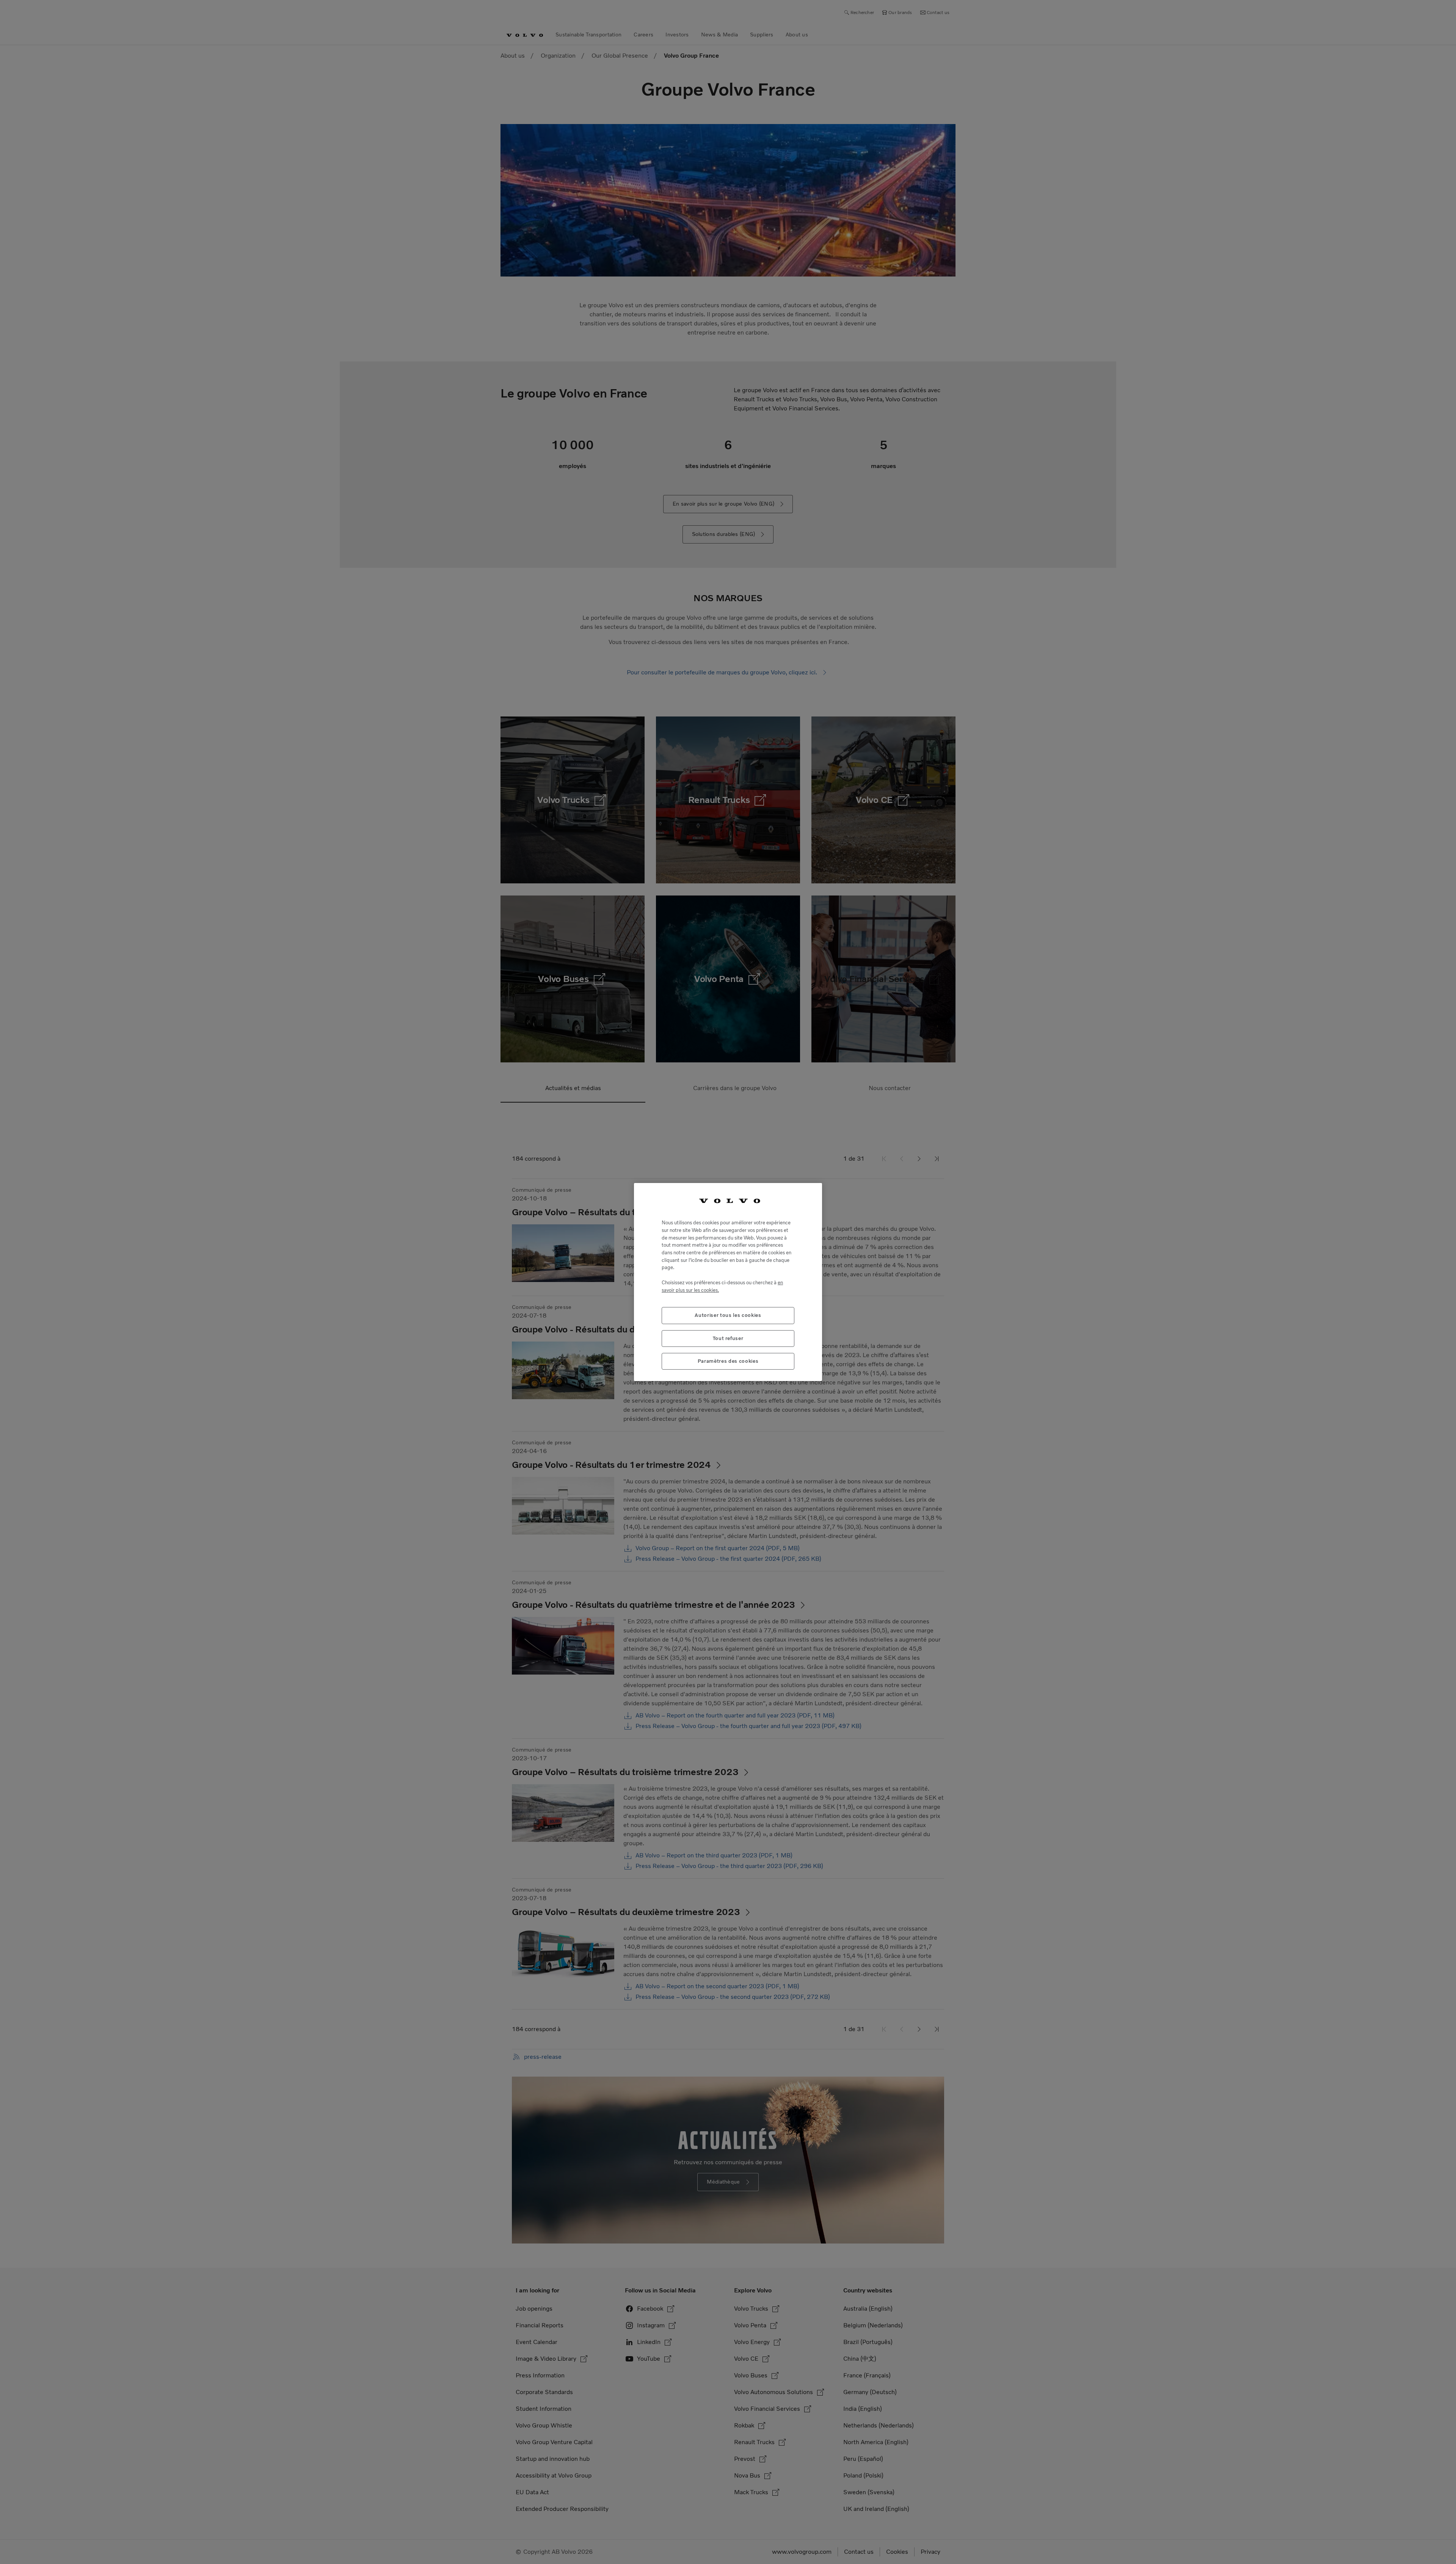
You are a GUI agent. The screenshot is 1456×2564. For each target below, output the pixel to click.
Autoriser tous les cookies (728, 1315)
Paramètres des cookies (728, 1361)
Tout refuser (728, 1338)
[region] (728, 1282)
